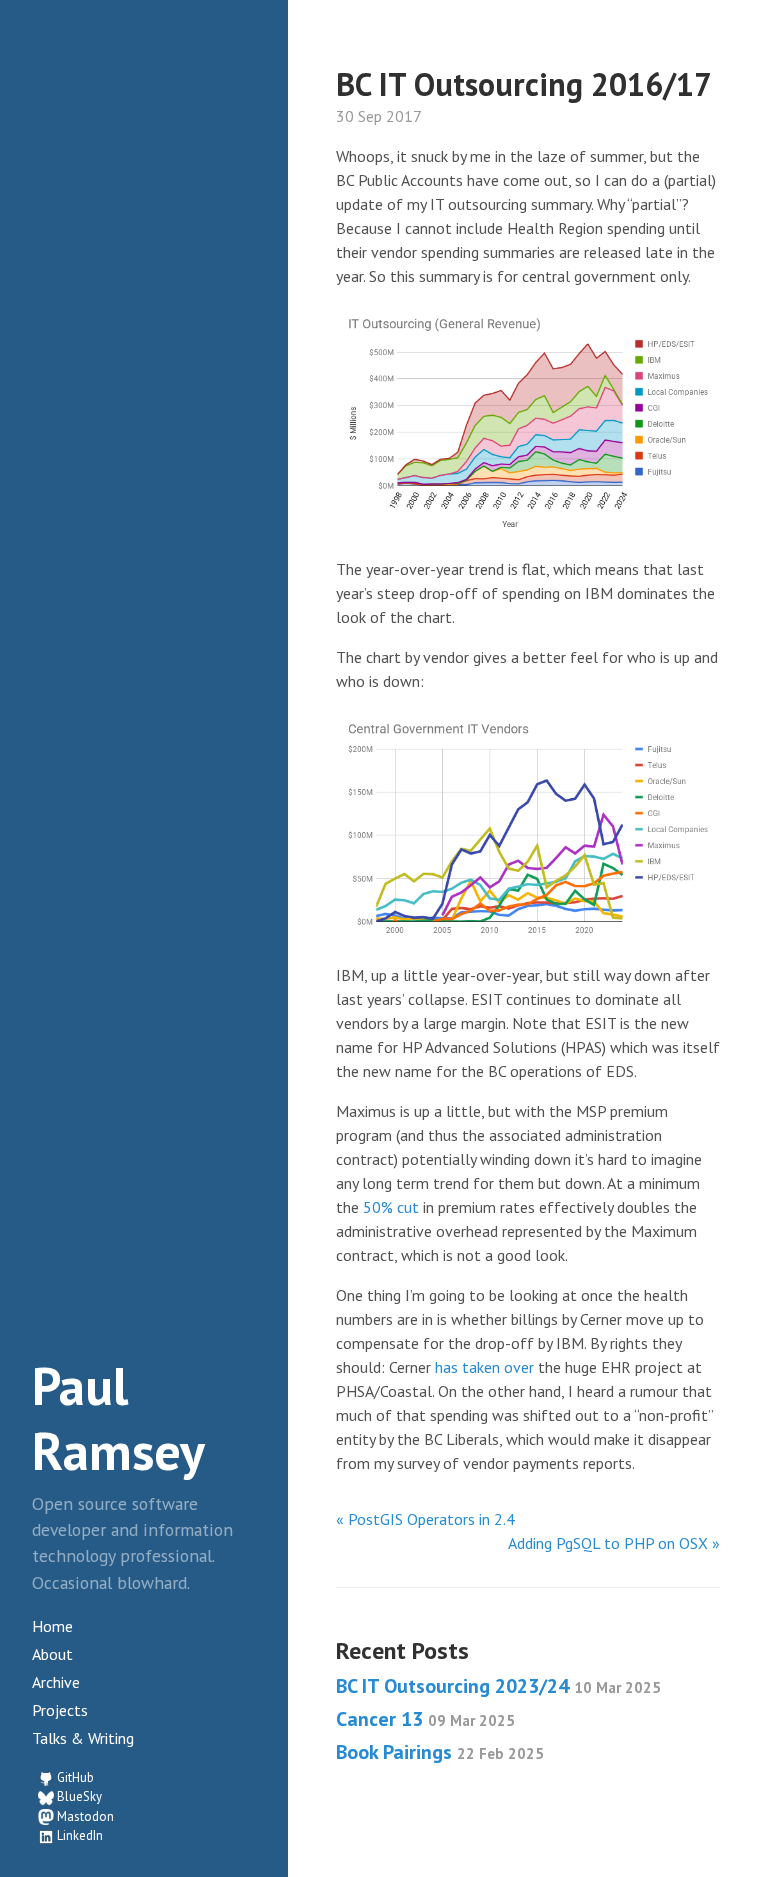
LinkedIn (80, 1835)
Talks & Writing (83, 1738)
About (52, 1654)
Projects (60, 1710)
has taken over (484, 1367)
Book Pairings (440, 1752)
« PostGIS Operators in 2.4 (425, 1519)
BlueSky (79, 1796)
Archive (56, 1682)
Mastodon (85, 1816)
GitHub (75, 1777)
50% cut (391, 1207)
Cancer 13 (425, 1719)
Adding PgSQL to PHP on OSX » (614, 1543)
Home (52, 1626)
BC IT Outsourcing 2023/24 (498, 1686)
